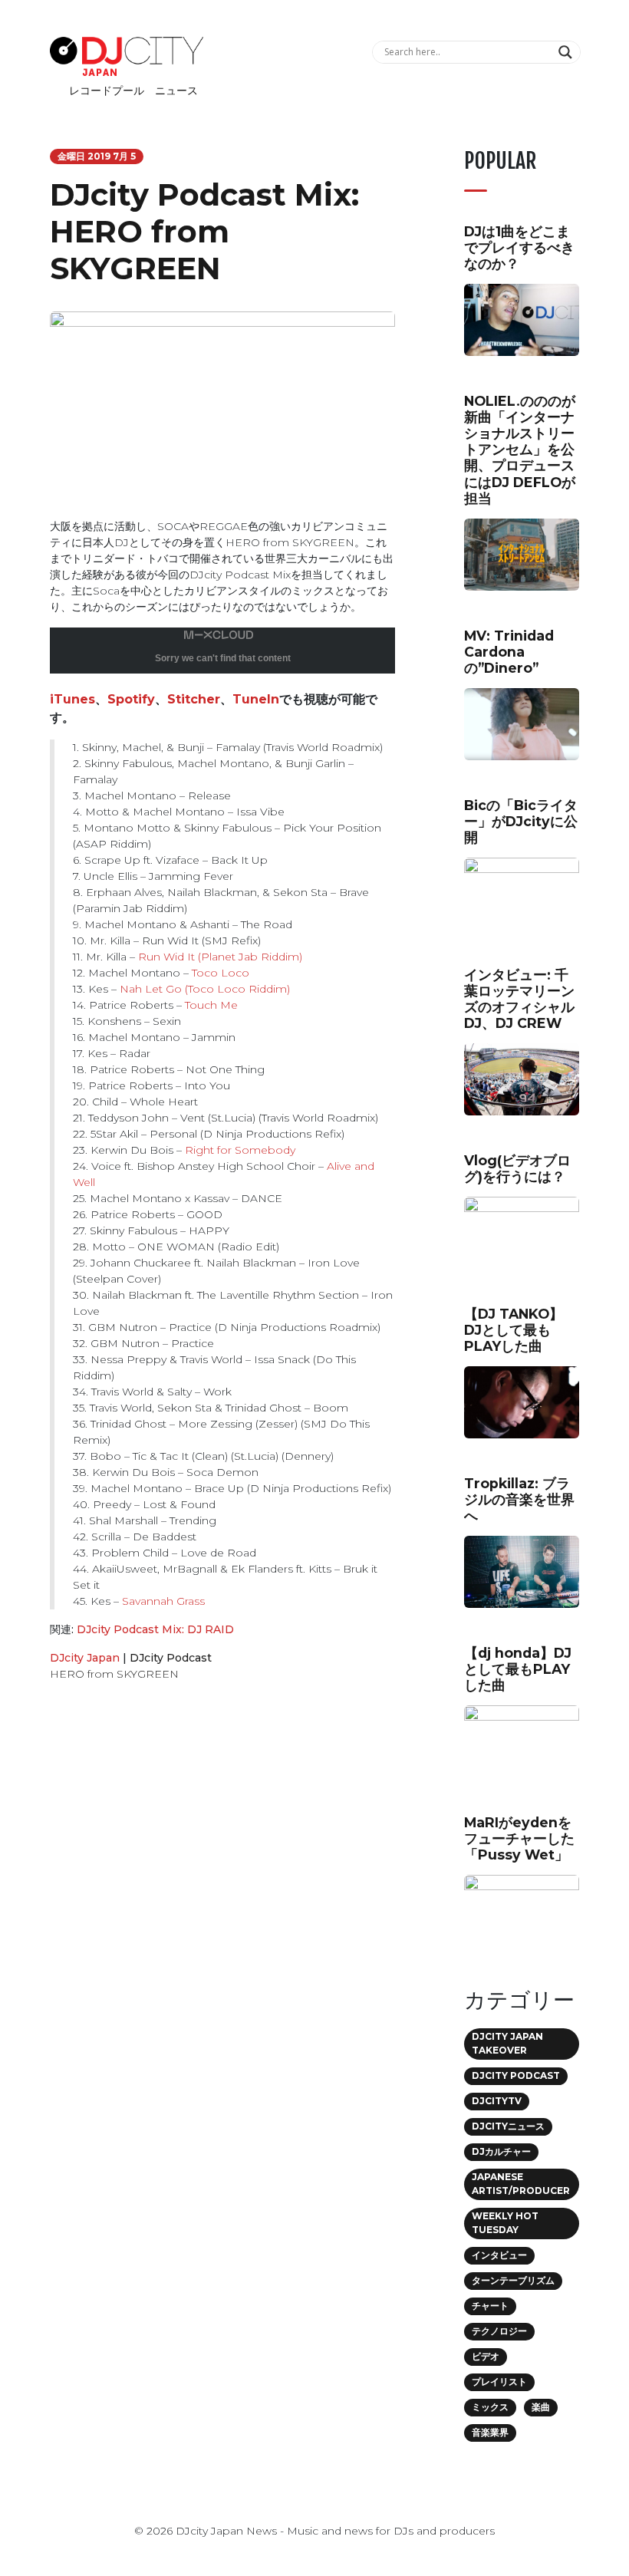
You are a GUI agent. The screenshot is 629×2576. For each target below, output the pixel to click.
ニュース (176, 91)
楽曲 (541, 2407)
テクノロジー (499, 2331)
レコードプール (107, 91)
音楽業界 (490, 2432)
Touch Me (211, 1005)
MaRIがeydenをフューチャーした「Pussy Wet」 (519, 1838)
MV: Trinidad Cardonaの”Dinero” (509, 652)
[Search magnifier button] (567, 52)
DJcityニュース (508, 2126)
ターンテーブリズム (513, 2280)
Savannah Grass (163, 1601)
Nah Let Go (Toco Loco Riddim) (205, 989)
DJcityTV (497, 2101)
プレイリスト (499, 2382)
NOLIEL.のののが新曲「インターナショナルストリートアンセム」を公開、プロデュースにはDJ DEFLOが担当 (520, 450)
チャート (490, 2306)
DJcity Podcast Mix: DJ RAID (155, 1629)
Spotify (131, 699)
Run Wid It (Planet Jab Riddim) (219, 957)
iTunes (72, 699)
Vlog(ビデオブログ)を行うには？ (517, 1168)
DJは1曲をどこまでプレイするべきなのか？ (519, 247)
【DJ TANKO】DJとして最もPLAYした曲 (514, 1330)
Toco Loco (221, 973)
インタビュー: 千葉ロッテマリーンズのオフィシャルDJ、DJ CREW (519, 999)
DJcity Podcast (171, 1658)
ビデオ (486, 2356)
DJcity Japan (85, 1658)
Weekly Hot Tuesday (505, 2223)
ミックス (490, 2407)
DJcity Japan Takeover (507, 2043)
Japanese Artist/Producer (521, 2184)
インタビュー (499, 2255)
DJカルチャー (501, 2151)
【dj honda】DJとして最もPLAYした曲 (518, 1669)
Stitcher (194, 699)
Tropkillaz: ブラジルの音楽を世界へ (519, 1499)
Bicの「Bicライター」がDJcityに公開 (521, 821)
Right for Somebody (240, 1150)
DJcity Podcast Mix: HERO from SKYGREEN (204, 231)
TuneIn (256, 699)
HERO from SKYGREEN (114, 1674)
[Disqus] (222, 1911)
